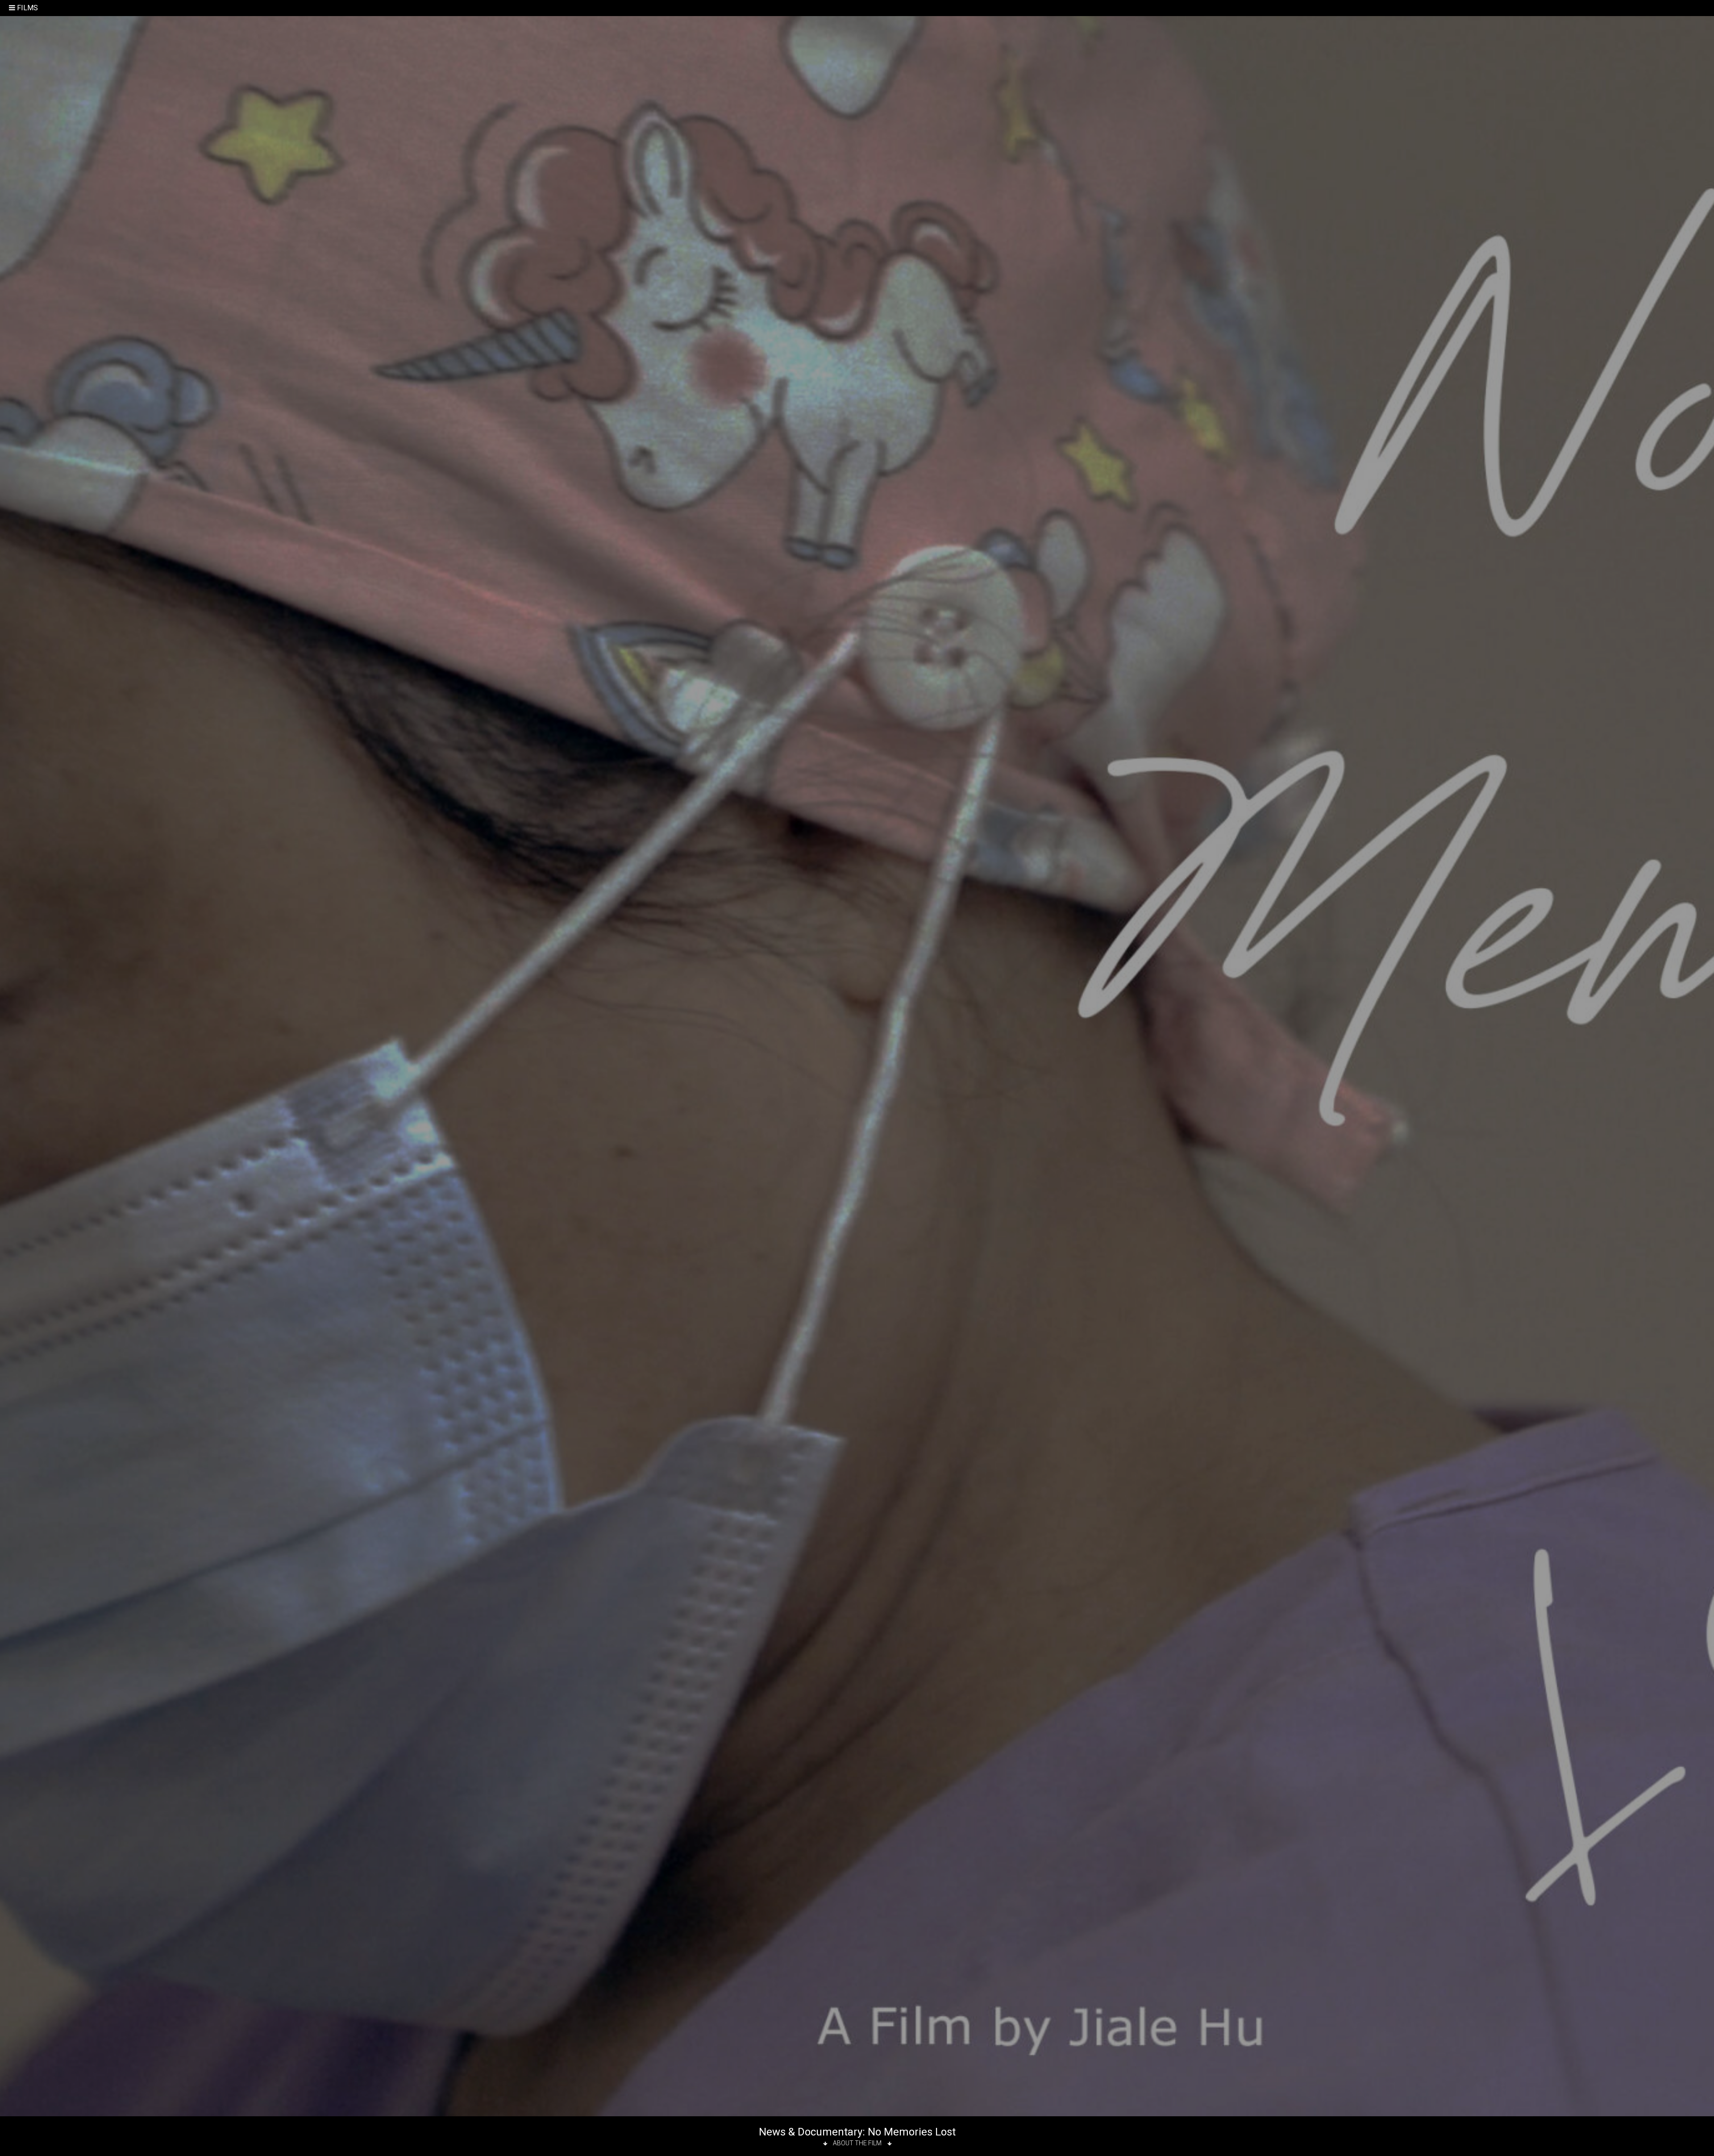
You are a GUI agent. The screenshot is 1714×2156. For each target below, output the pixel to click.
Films (27, 8)
